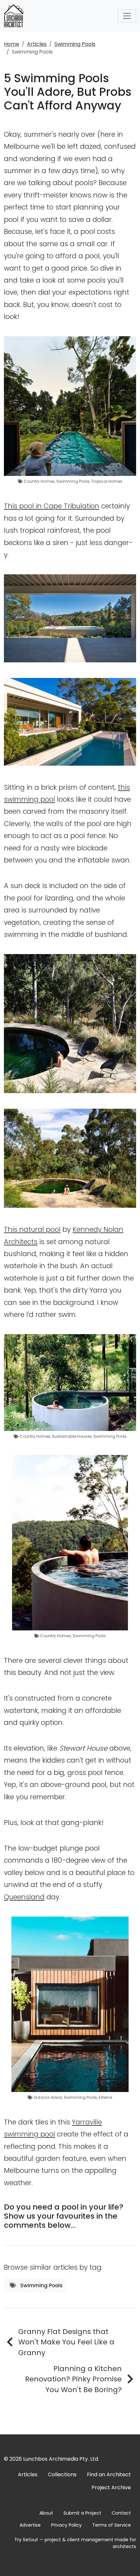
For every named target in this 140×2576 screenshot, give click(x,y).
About (46, 2513)
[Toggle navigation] (127, 16)
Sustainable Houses (72, 1436)
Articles (37, 44)
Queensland (24, 1897)
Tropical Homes (107, 481)
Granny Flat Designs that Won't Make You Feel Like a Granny (66, 2342)
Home (12, 44)
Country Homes (39, 481)
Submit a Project (82, 2513)
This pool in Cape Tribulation (52, 506)
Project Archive (111, 2487)
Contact (121, 2513)
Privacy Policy (66, 2525)
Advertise (30, 2525)
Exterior (105, 2097)
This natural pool (32, 1229)
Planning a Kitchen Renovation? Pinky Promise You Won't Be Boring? (73, 2379)
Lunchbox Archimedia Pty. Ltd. (61, 2459)
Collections (62, 2474)
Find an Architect (109, 2474)
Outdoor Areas (48, 2097)
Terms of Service (112, 2525)
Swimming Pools (75, 44)
